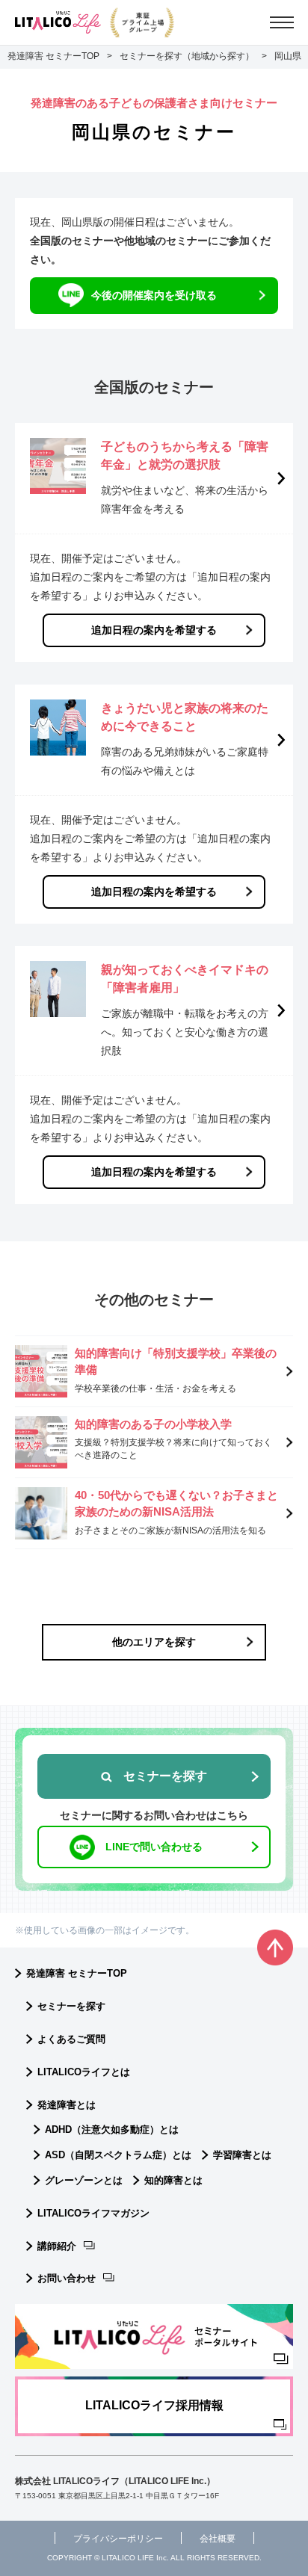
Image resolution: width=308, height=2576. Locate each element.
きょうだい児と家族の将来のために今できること (185, 717)
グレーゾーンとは (84, 2180)
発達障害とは (67, 2105)
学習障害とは (242, 2155)
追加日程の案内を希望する (154, 630)
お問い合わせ (67, 2278)
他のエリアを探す (154, 1642)
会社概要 (218, 2539)
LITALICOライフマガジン (93, 2213)
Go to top (275, 1948)
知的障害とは (173, 2180)
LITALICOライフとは (84, 2072)
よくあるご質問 (71, 2039)
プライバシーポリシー (118, 2539)
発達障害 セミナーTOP (77, 1973)
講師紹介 (57, 2246)
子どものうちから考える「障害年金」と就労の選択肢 (185, 455)
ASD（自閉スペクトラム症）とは (118, 2155)
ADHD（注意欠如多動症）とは (112, 2129)
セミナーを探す (71, 2006)
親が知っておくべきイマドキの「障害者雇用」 (185, 979)
